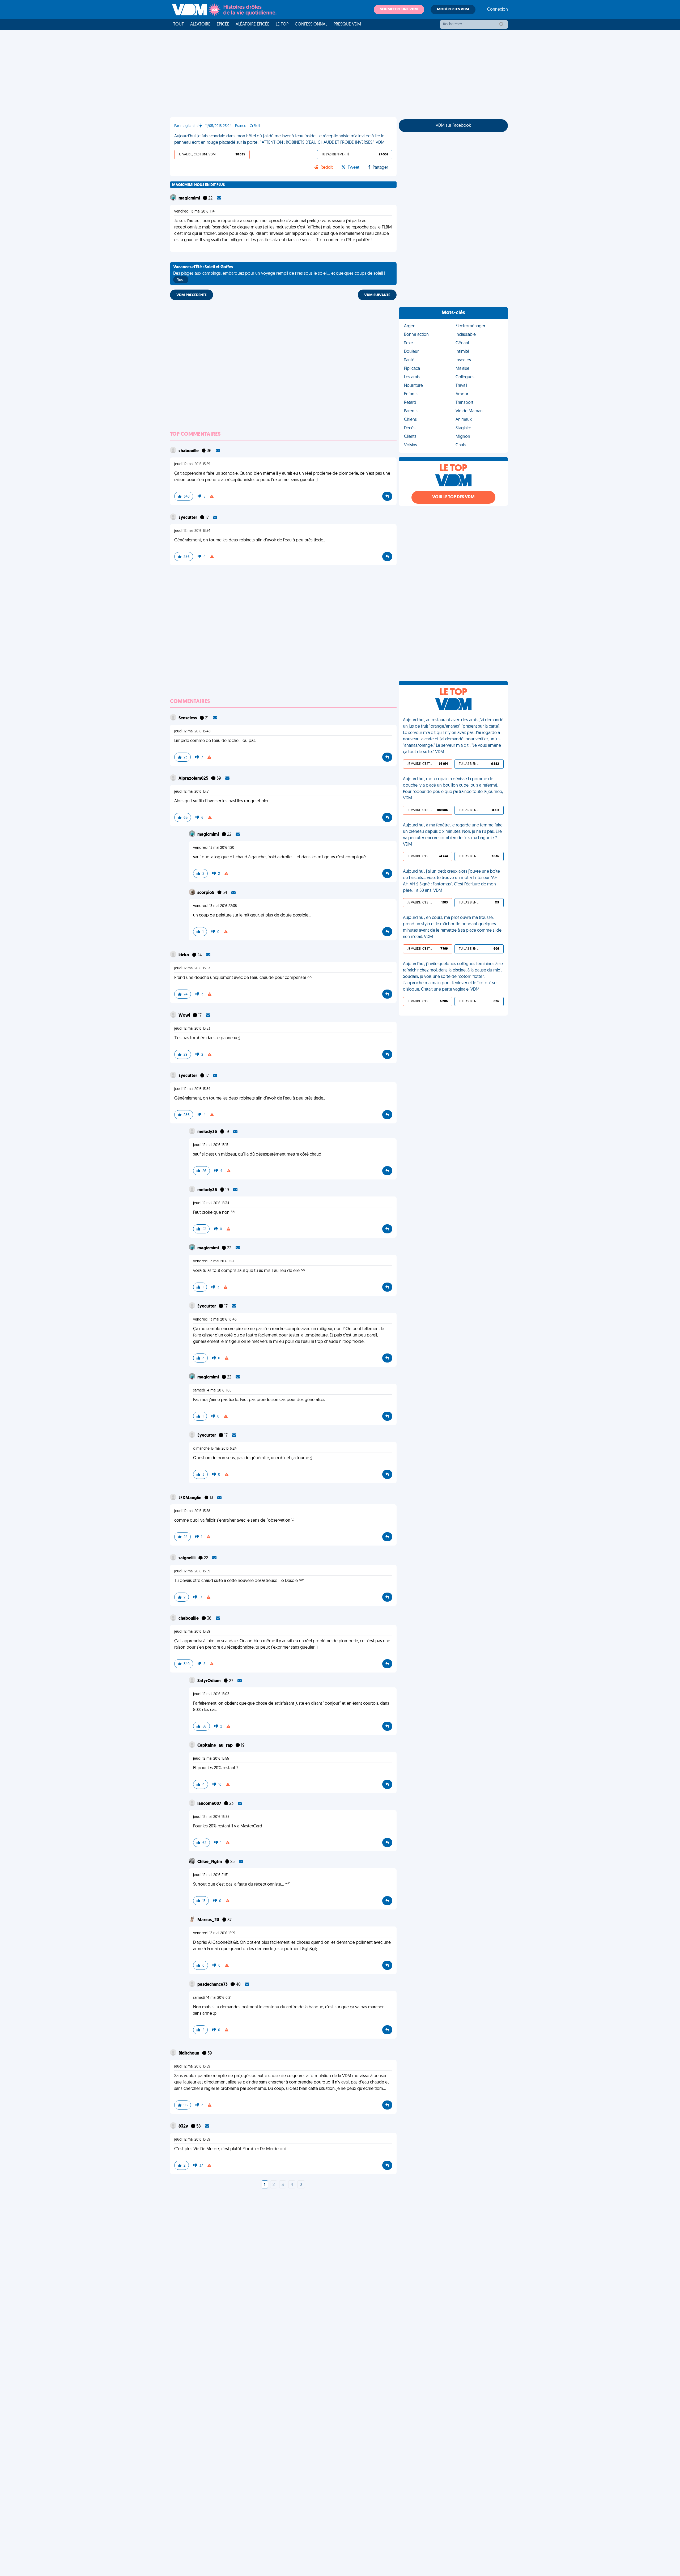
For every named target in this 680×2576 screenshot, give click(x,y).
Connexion (498, 10)
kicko (184, 955)
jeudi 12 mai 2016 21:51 (211, 1875)
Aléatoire (200, 24)
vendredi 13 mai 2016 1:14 (194, 212)
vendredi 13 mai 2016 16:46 (215, 1320)
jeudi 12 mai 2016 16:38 (211, 1817)
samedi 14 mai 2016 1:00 (212, 1391)
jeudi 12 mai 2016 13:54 (192, 531)
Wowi (185, 1016)
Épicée (223, 24)
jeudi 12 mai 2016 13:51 (192, 792)
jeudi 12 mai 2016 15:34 (211, 1203)
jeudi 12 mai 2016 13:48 (192, 731)
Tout (178, 24)
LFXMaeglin (190, 1498)
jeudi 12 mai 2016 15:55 (211, 1759)
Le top (282, 24)
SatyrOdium (209, 1681)
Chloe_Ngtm (210, 1862)
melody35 (208, 1132)
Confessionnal (311, 24)
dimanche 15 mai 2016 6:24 (215, 1449)
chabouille (189, 451)
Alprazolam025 (194, 779)
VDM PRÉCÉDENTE (192, 295)
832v (184, 2127)
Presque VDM (347, 24)
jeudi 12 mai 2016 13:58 (192, 1511)
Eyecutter (188, 518)
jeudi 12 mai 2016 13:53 (192, 968)
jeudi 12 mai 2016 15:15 (211, 1145)
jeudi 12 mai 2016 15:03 (211, 1694)
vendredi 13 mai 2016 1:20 (214, 848)
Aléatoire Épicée (252, 24)
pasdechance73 (213, 1985)
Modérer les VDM (453, 9)
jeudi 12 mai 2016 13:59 (192, 464)
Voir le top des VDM (453, 497)
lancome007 (210, 1804)
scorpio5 (206, 893)
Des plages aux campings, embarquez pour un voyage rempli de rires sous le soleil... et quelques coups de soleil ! (279, 274)
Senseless (188, 718)
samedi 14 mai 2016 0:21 (212, 1998)
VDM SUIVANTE (377, 295)
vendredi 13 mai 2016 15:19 (214, 1933)
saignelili (187, 1558)
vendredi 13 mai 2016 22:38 (215, 906)
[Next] (301, 2185)
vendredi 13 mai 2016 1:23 (214, 1261)
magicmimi (190, 198)
